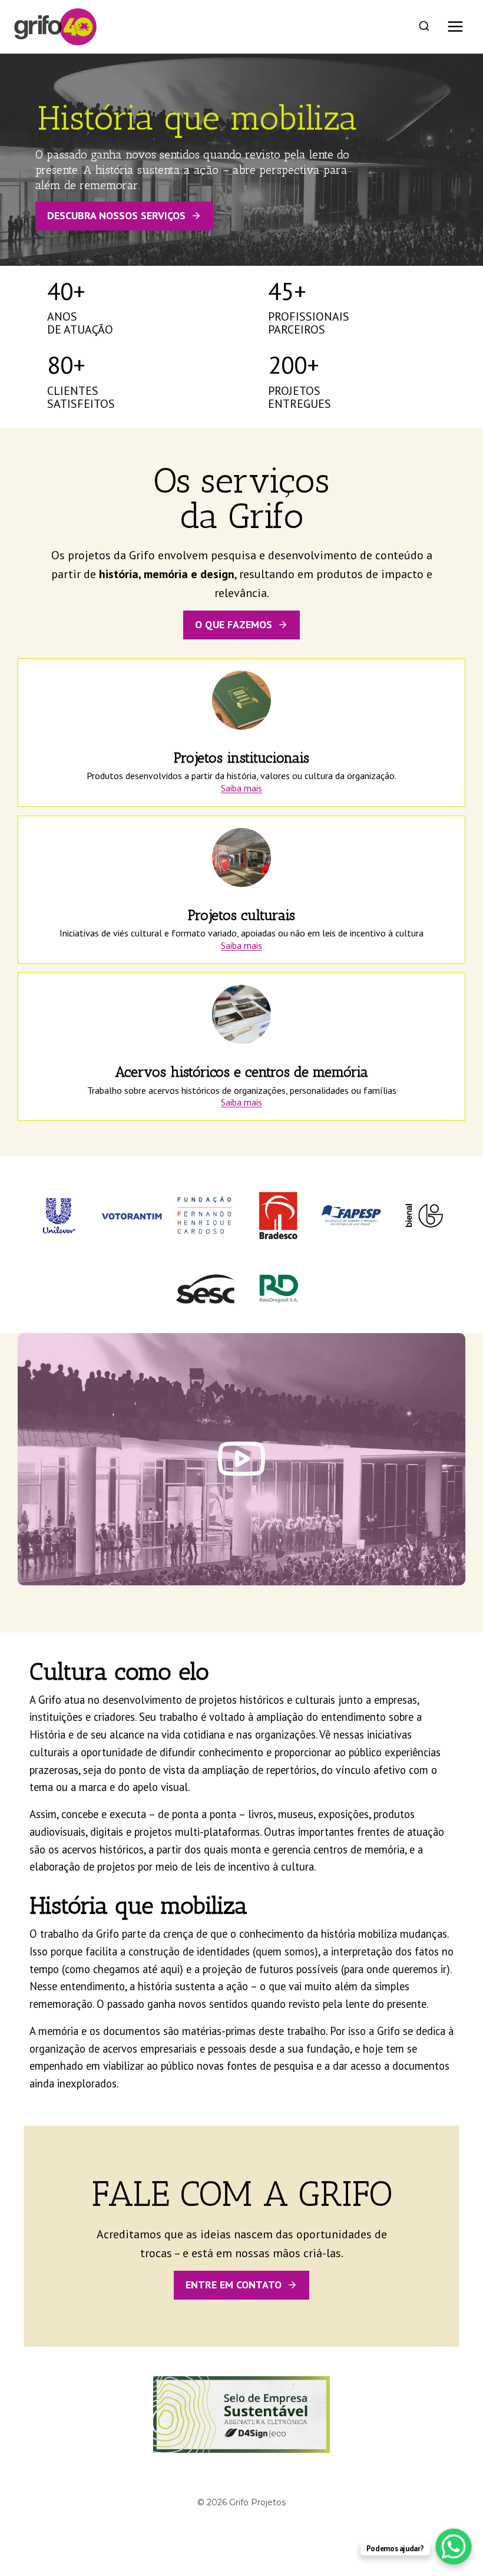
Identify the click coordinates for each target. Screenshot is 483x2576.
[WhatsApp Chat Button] (454, 2547)
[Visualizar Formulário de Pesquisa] (424, 27)
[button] (241, 1459)
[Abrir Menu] (455, 26)
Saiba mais (241, 788)
